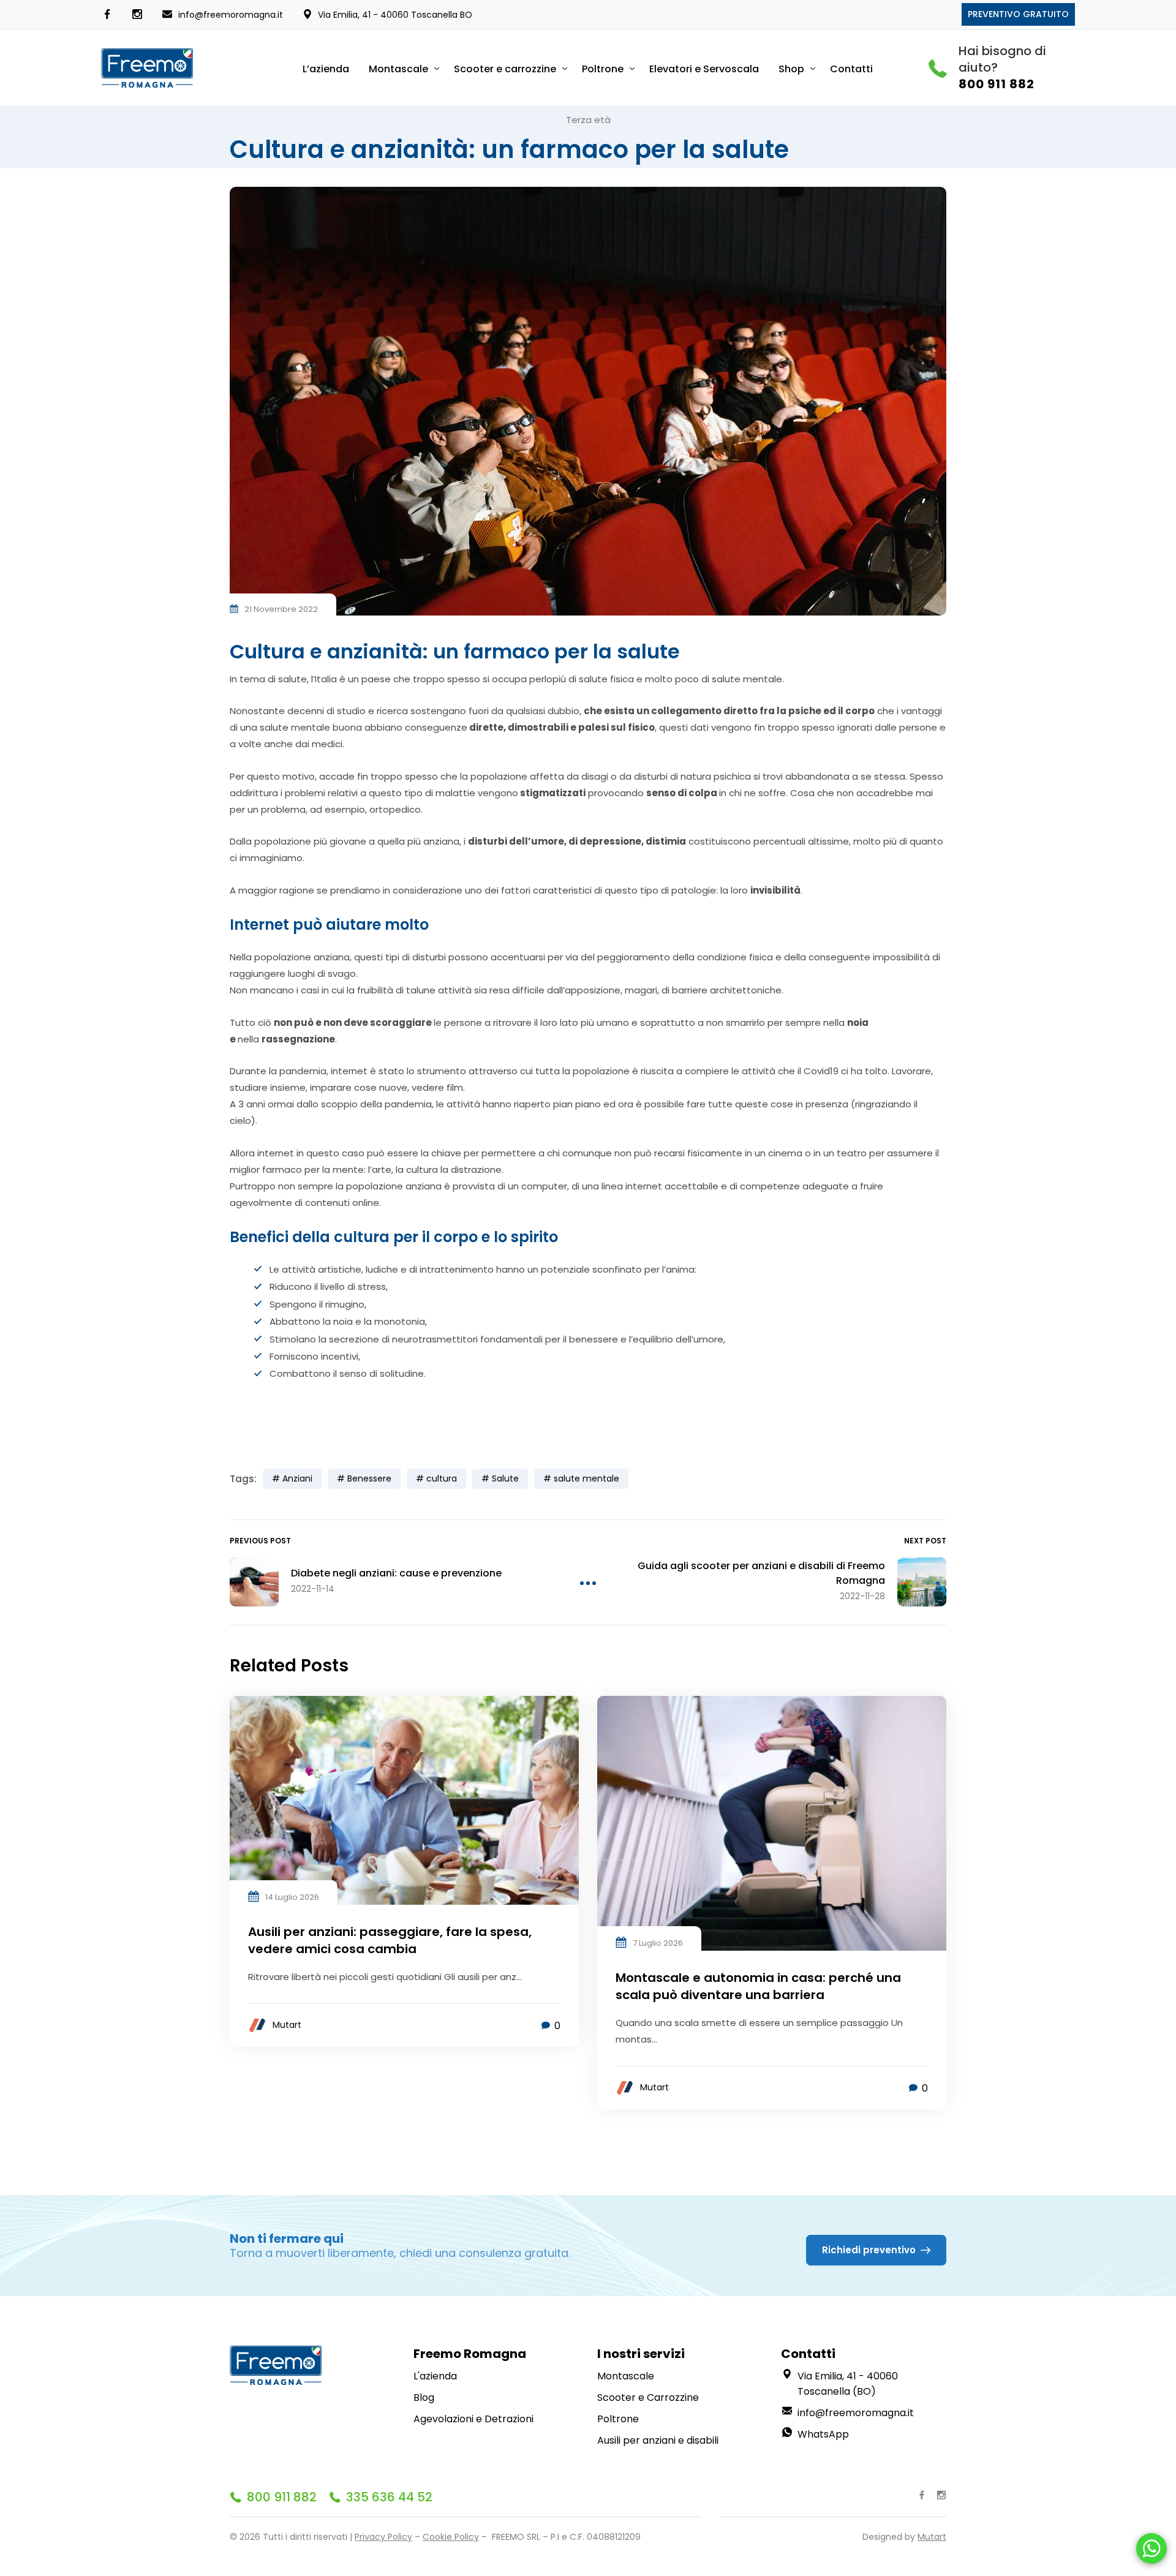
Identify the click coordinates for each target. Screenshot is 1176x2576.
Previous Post (260, 1541)
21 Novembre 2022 (281, 609)
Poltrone (603, 69)
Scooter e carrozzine (505, 69)
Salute (505, 1478)
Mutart (287, 2025)
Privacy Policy (383, 2537)
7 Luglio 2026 (658, 1943)
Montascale (398, 69)
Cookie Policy (451, 2537)
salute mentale (586, 1478)
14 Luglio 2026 (292, 1897)
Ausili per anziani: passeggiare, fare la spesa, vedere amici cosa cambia (390, 1940)
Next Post (925, 1541)
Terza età (588, 120)
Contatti (851, 69)
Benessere (369, 1478)
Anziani (297, 1478)
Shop (791, 69)
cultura (442, 1478)
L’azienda (326, 69)
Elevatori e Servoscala (704, 69)
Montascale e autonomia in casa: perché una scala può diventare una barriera (758, 1986)
